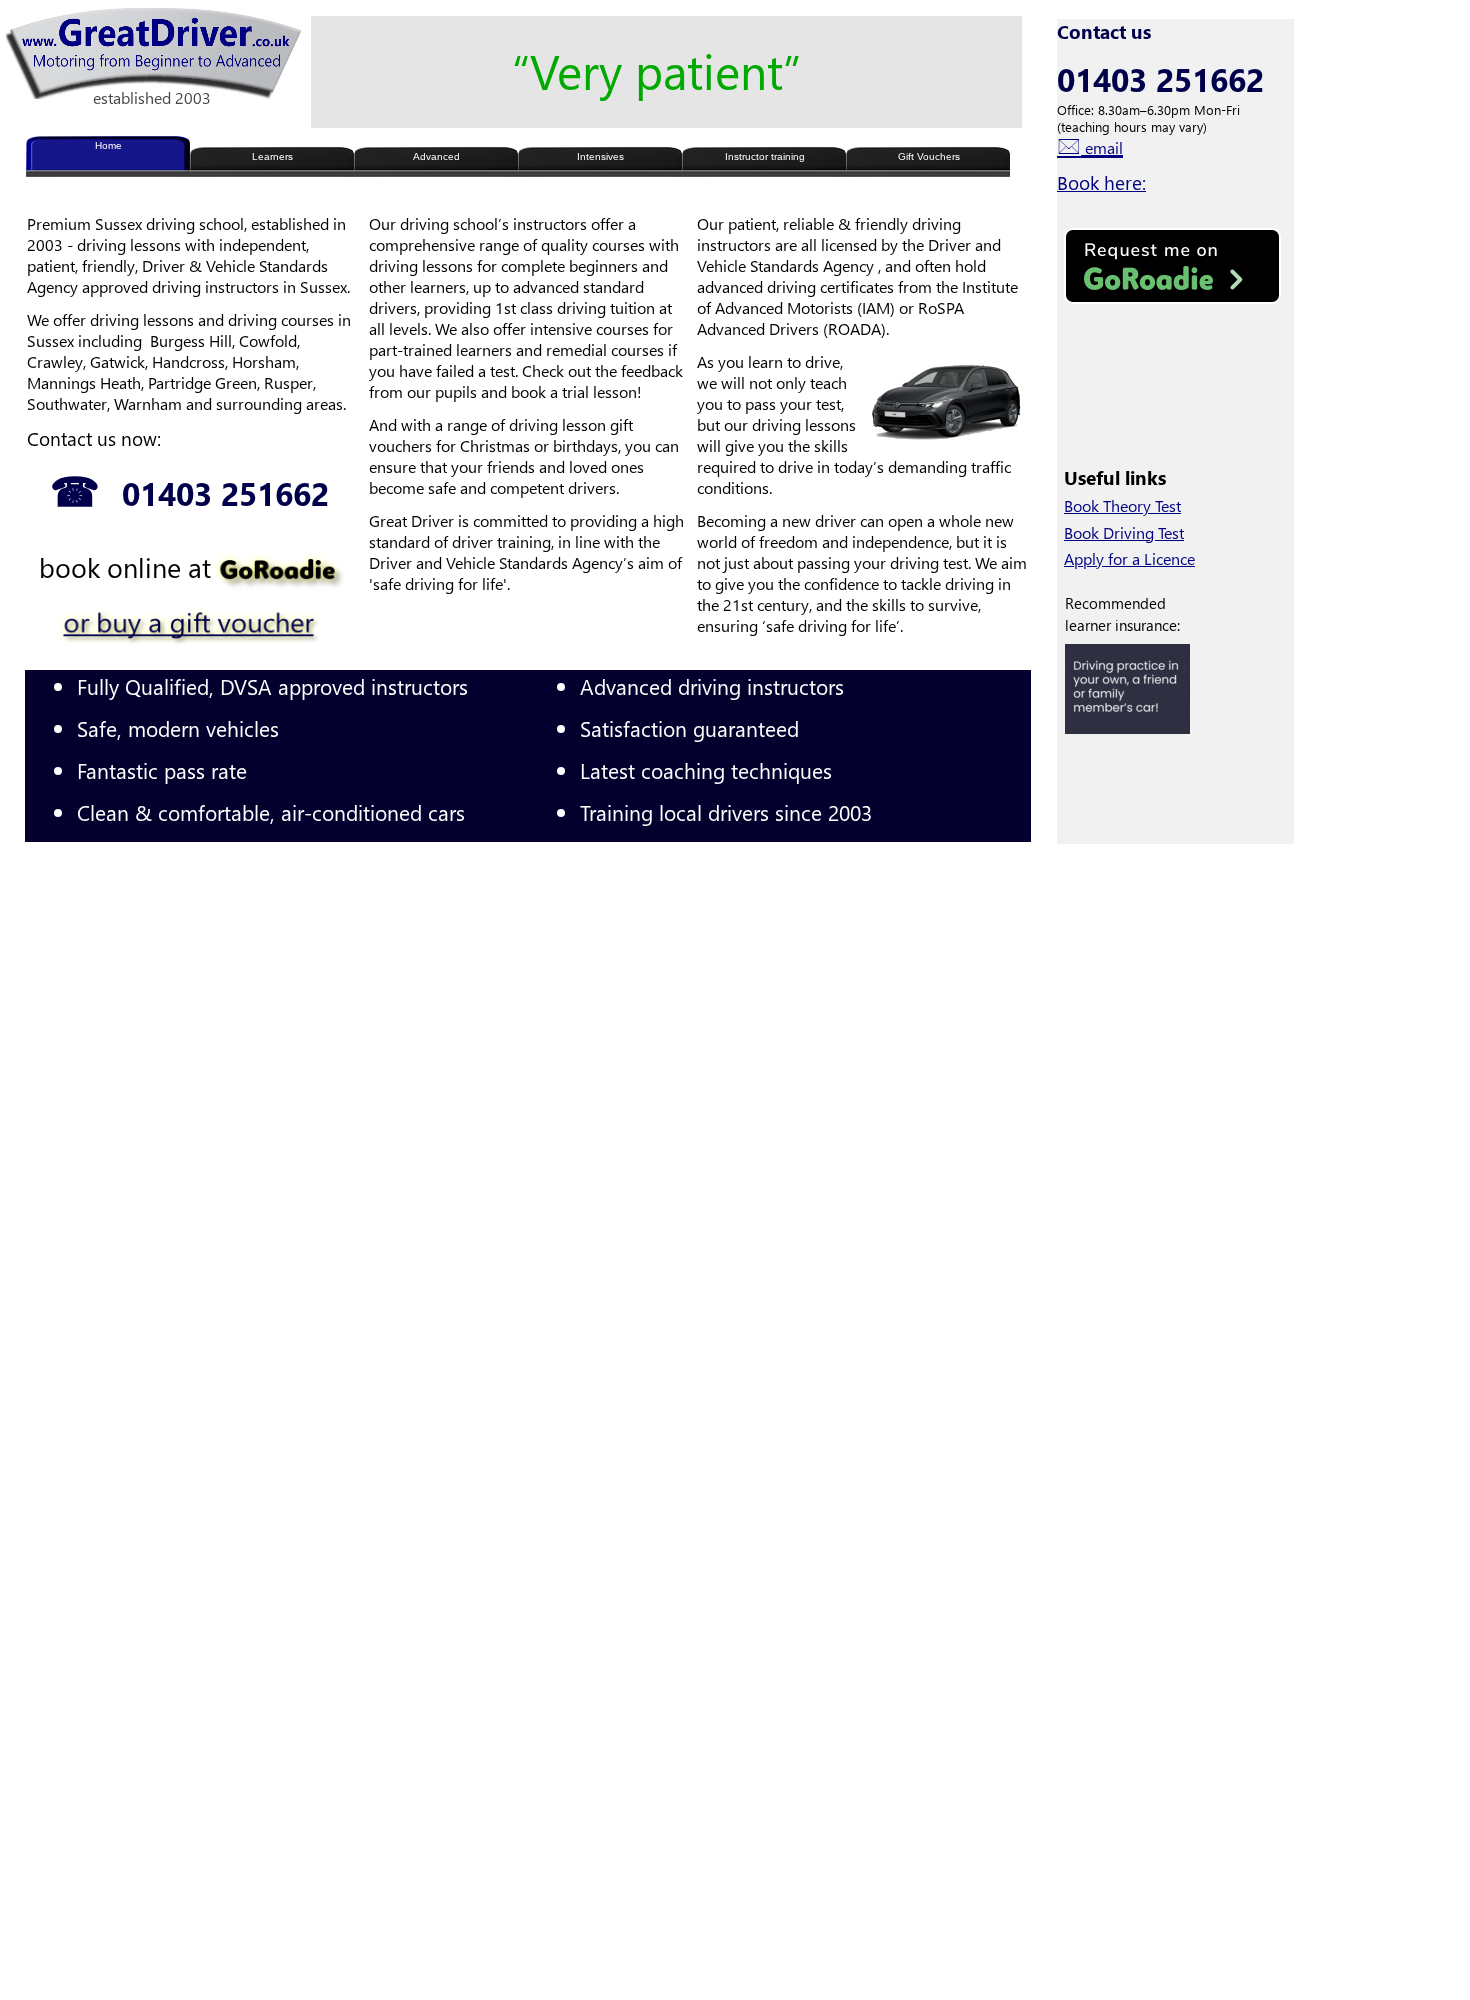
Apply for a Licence (1129, 558)
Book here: (1101, 182)
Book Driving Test (1124, 532)
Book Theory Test (1122, 505)
